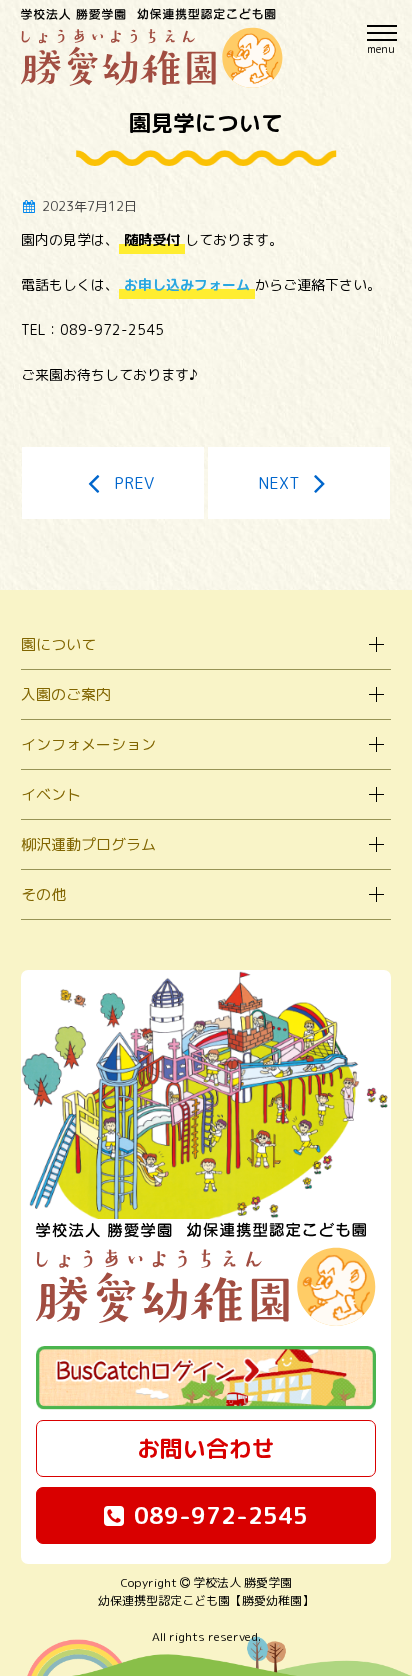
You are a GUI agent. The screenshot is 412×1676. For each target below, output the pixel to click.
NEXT (278, 483)
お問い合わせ (206, 1448)
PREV (134, 483)
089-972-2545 (221, 1515)
